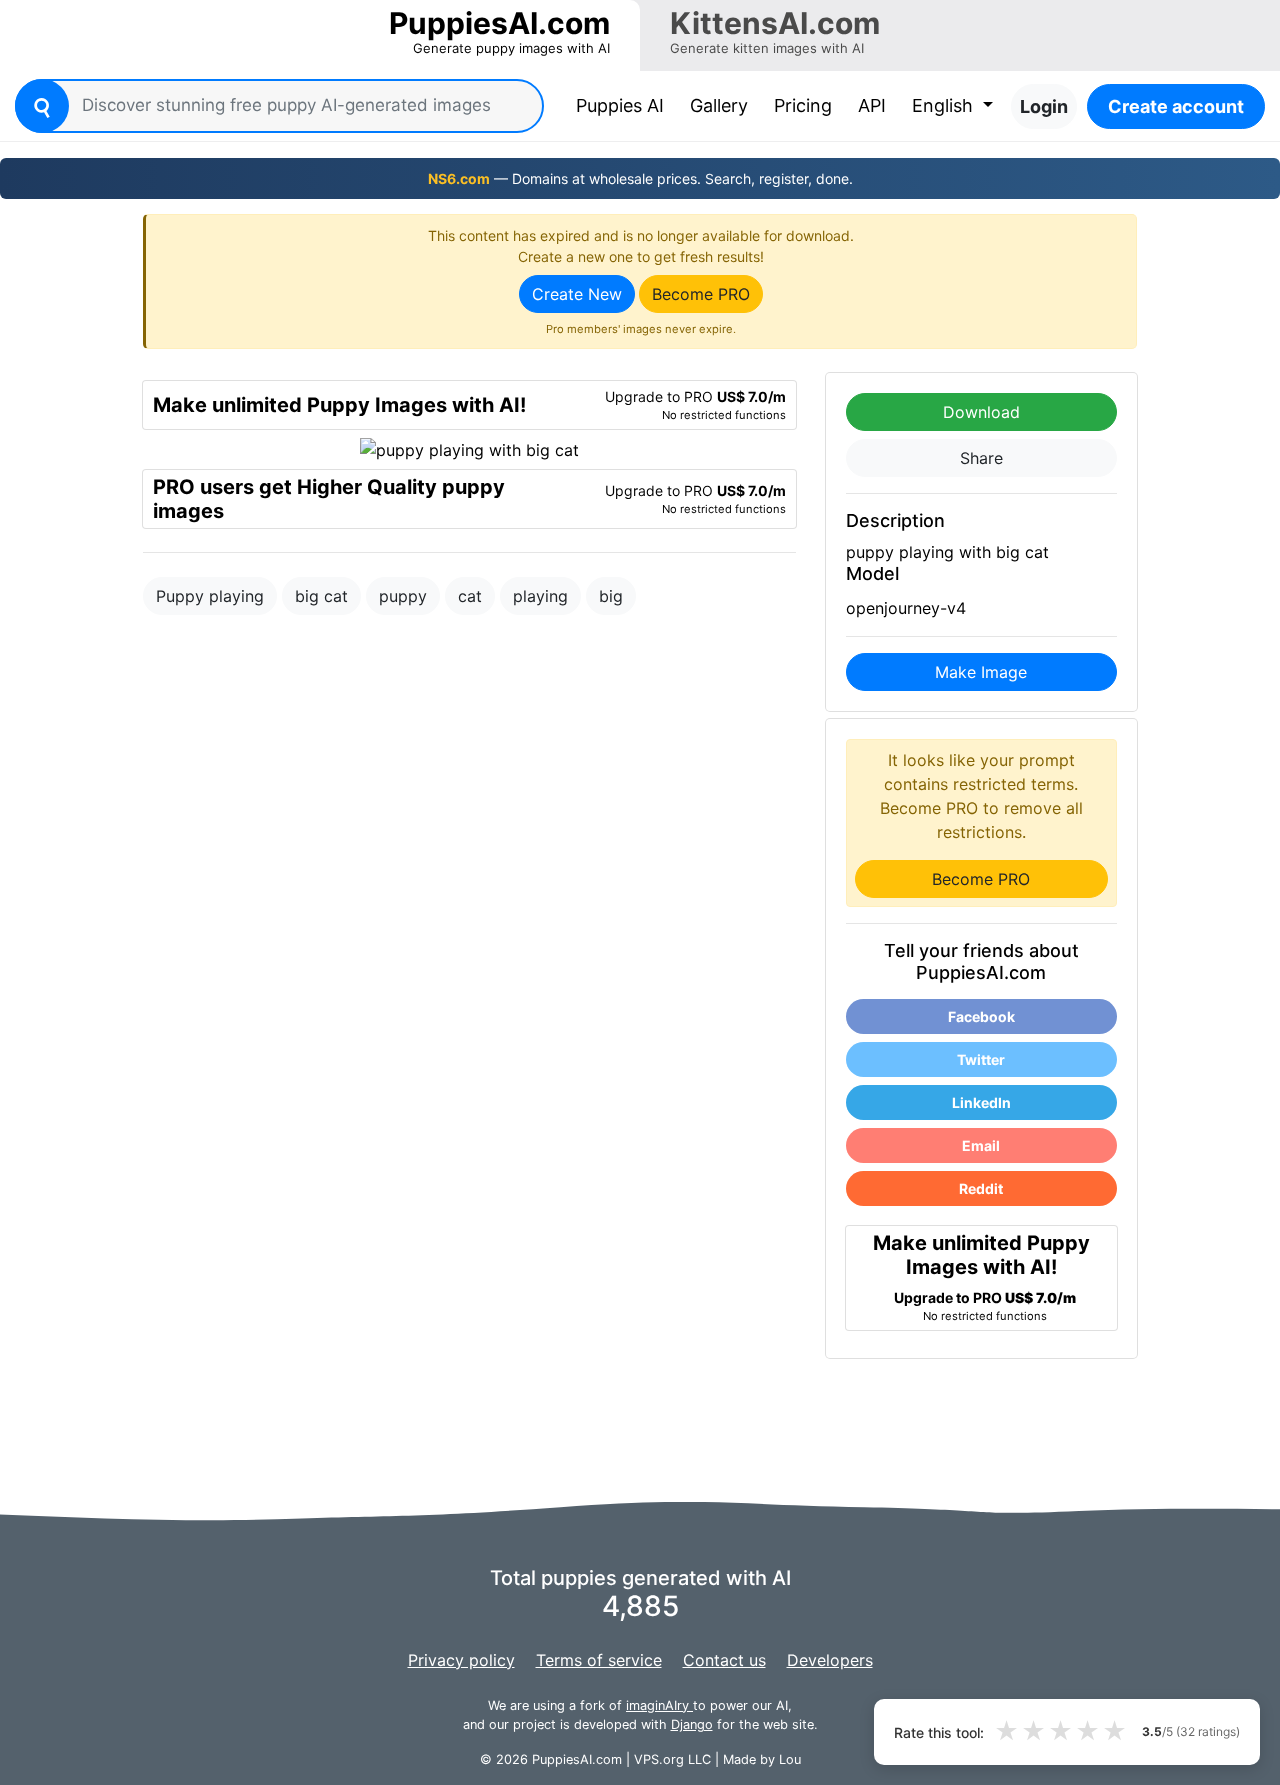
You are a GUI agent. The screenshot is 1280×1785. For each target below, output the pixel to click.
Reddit (981, 1188)
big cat (321, 596)
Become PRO (701, 294)
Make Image (981, 672)
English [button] (945, 105)
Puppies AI (624, 105)
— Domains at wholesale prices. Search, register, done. (640, 178)
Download (981, 412)
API (872, 105)
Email (981, 1145)
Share (981, 458)
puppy (403, 596)
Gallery (719, 105)
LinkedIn (981, 1102)
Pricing (803, 105)
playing (540, 596)
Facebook (981, 1016)
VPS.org (659, 1759)
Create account (1176, 106)
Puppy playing (210, 596)
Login (1044, 106)
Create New (577, 294)
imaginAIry (659, 1705)
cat (470, 596)
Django (692, 1724)
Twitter (981, 1059)
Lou (790, 1759)
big (611, 596)
